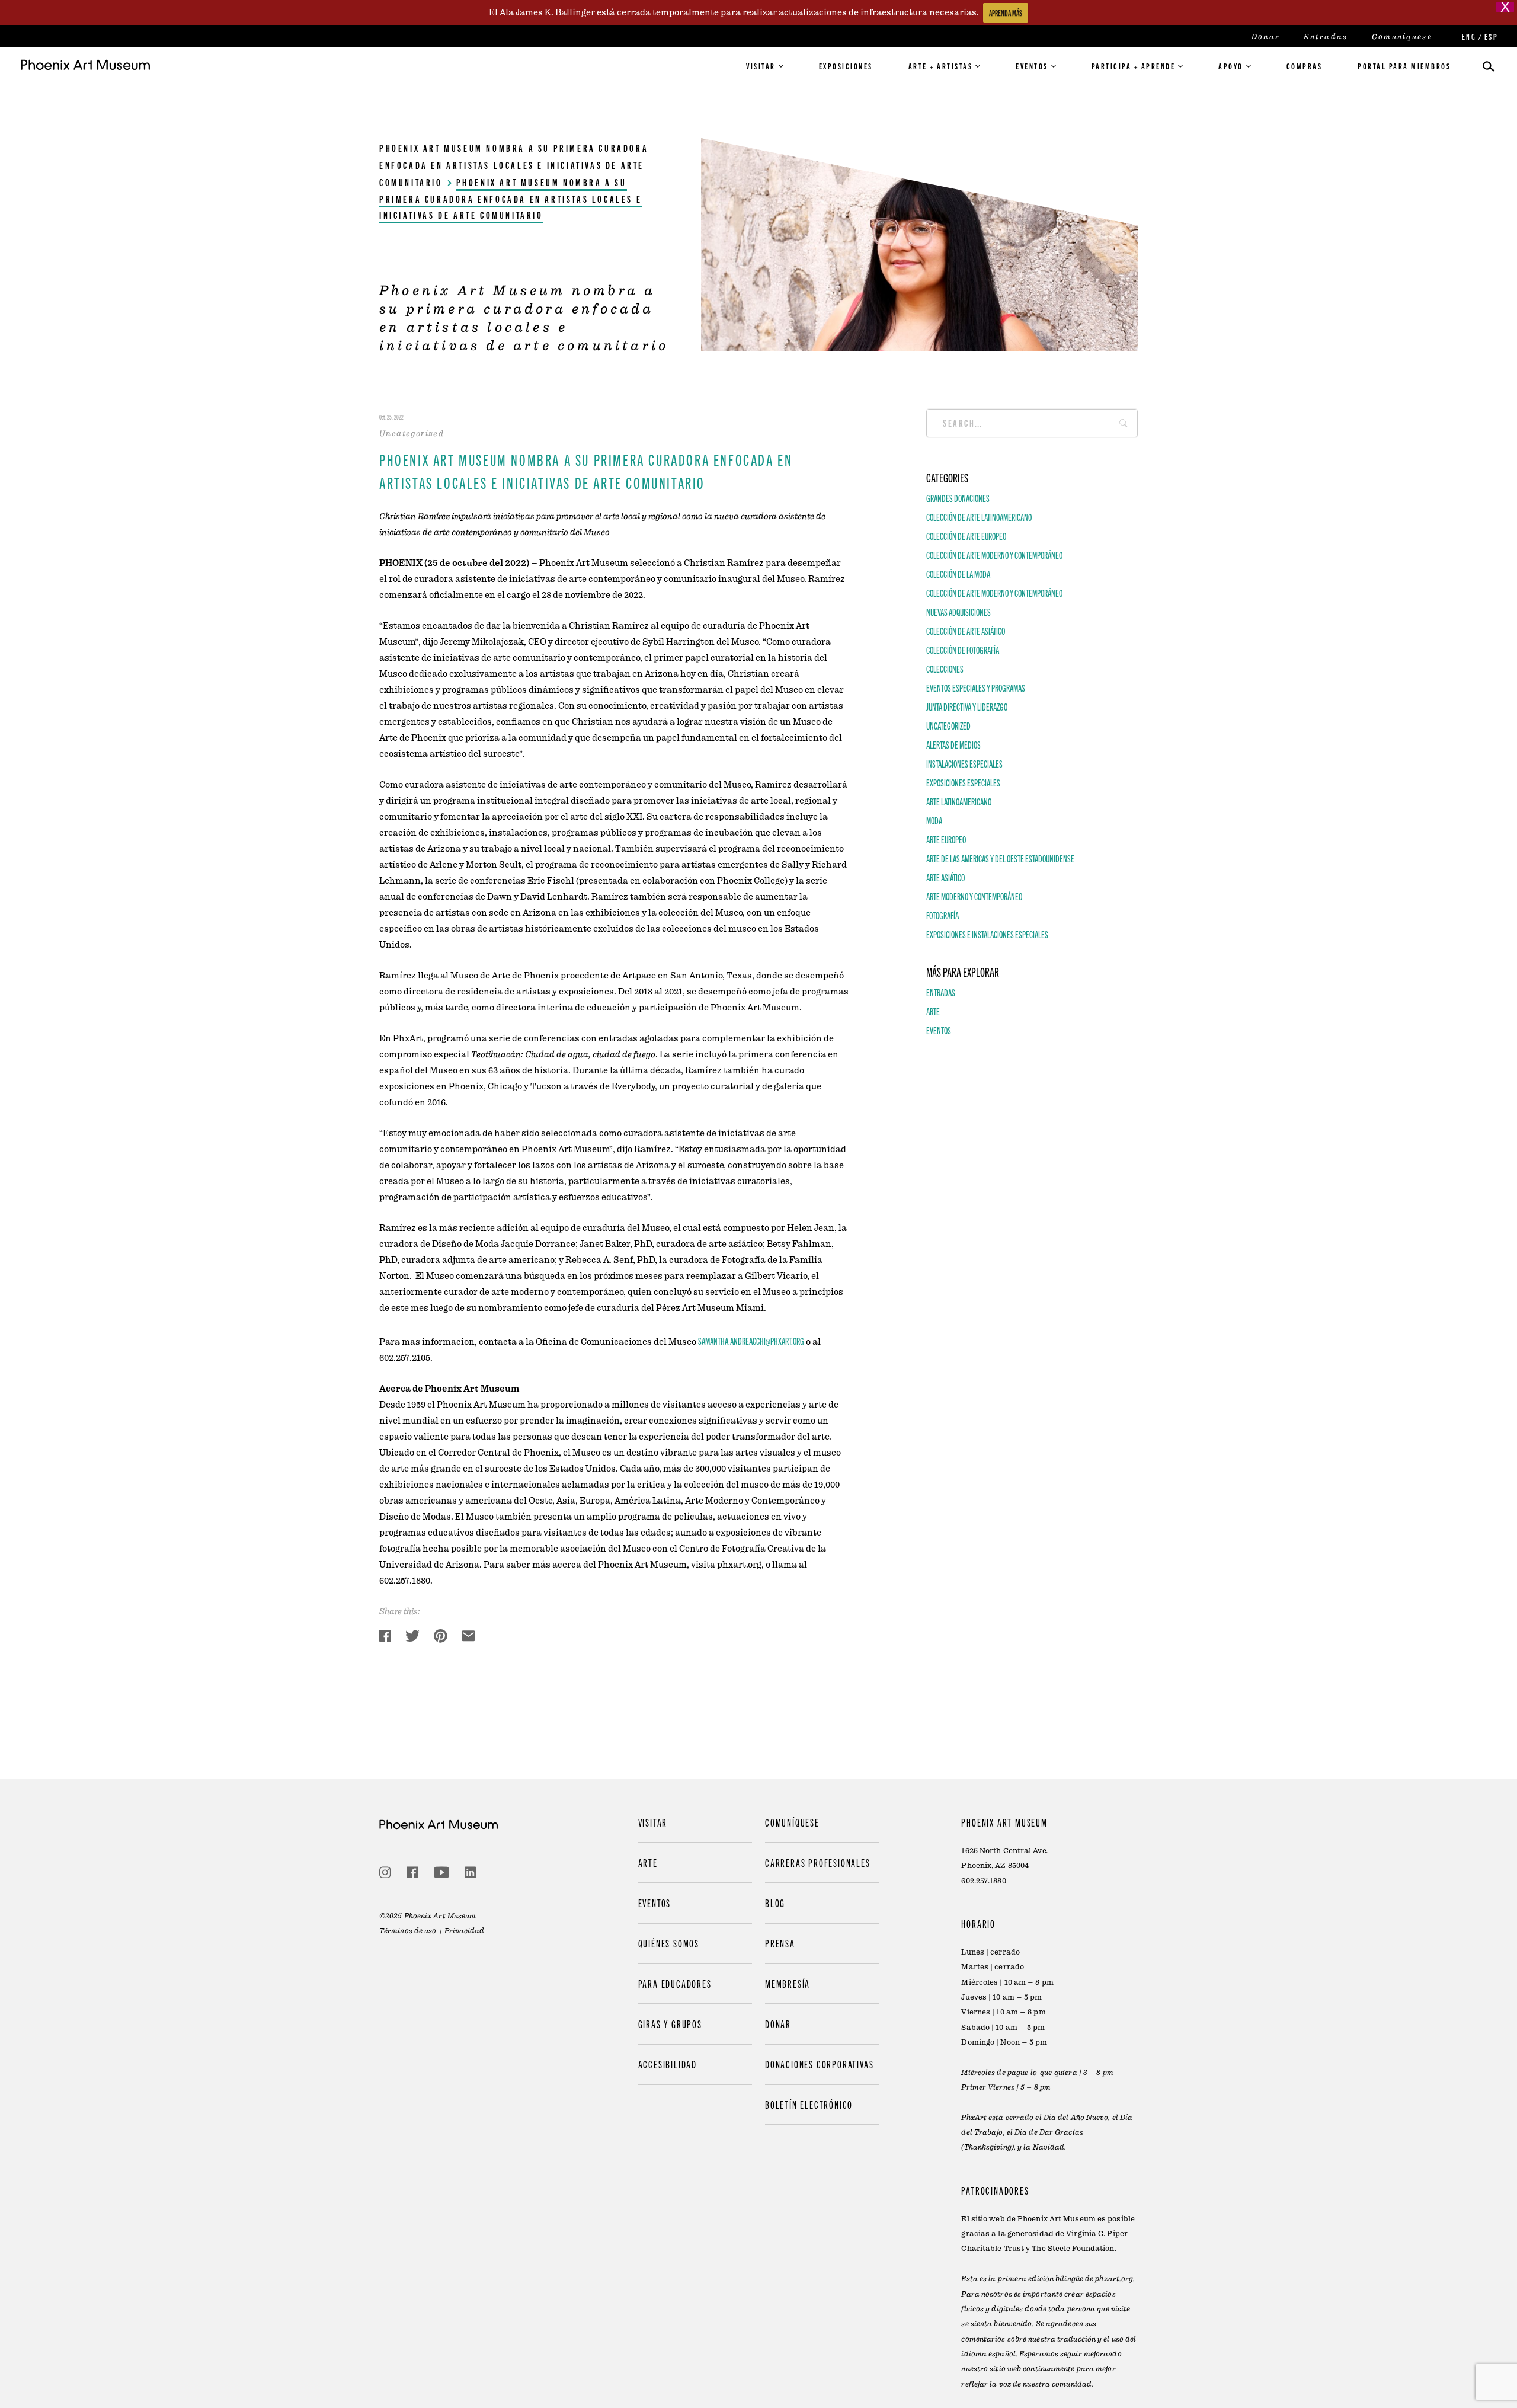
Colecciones (945, 668)
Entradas (1326, 37)
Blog (775, 1903)
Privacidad (465, 1931)
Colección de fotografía (963, 649)
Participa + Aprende (1134, 66)
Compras (1305, 66)
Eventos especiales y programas (976, 687)
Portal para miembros (1404, 66)
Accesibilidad (668, 2065)
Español (1490, 36)
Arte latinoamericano (959, 801)
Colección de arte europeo (966, 535)
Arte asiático (945, 877)
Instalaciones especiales (964, 763)
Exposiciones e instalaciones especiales (987, 933)
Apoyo (1231, 66)
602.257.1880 (983, 1881)
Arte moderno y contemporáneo (974, 896)
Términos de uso (408, 1931)
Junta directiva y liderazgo (967, 706)
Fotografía (942, 914)
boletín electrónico (809, 2105)
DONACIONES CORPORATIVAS (819, 2065)
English (1468, 36)
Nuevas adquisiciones (958, 611)
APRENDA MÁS (1006, 13)
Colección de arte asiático (966, 630)
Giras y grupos (670, 2024)
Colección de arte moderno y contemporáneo (994, 554)
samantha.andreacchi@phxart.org (751, 1341)
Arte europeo (946, 839)
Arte (933, 1010)
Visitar (761, 66)
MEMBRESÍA (788, 1983)
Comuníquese (1402, 37)
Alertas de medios (953, 744)
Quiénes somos (669, 1943)
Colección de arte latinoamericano (979, 516)
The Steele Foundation (1073, 2249)
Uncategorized (948, 725)
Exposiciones (846, 66)
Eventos (1032, 66)
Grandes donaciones (958, 497)
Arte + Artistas (941, 66)
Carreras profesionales (818, 1862)
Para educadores (675, 1983)
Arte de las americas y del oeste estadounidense (1000, 858)
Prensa (780, 1943)
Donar (1266, 37)
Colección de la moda (958, 573)
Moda (934, 820)
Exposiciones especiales (963, 782)
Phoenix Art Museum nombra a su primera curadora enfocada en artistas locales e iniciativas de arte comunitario (514, 165)
